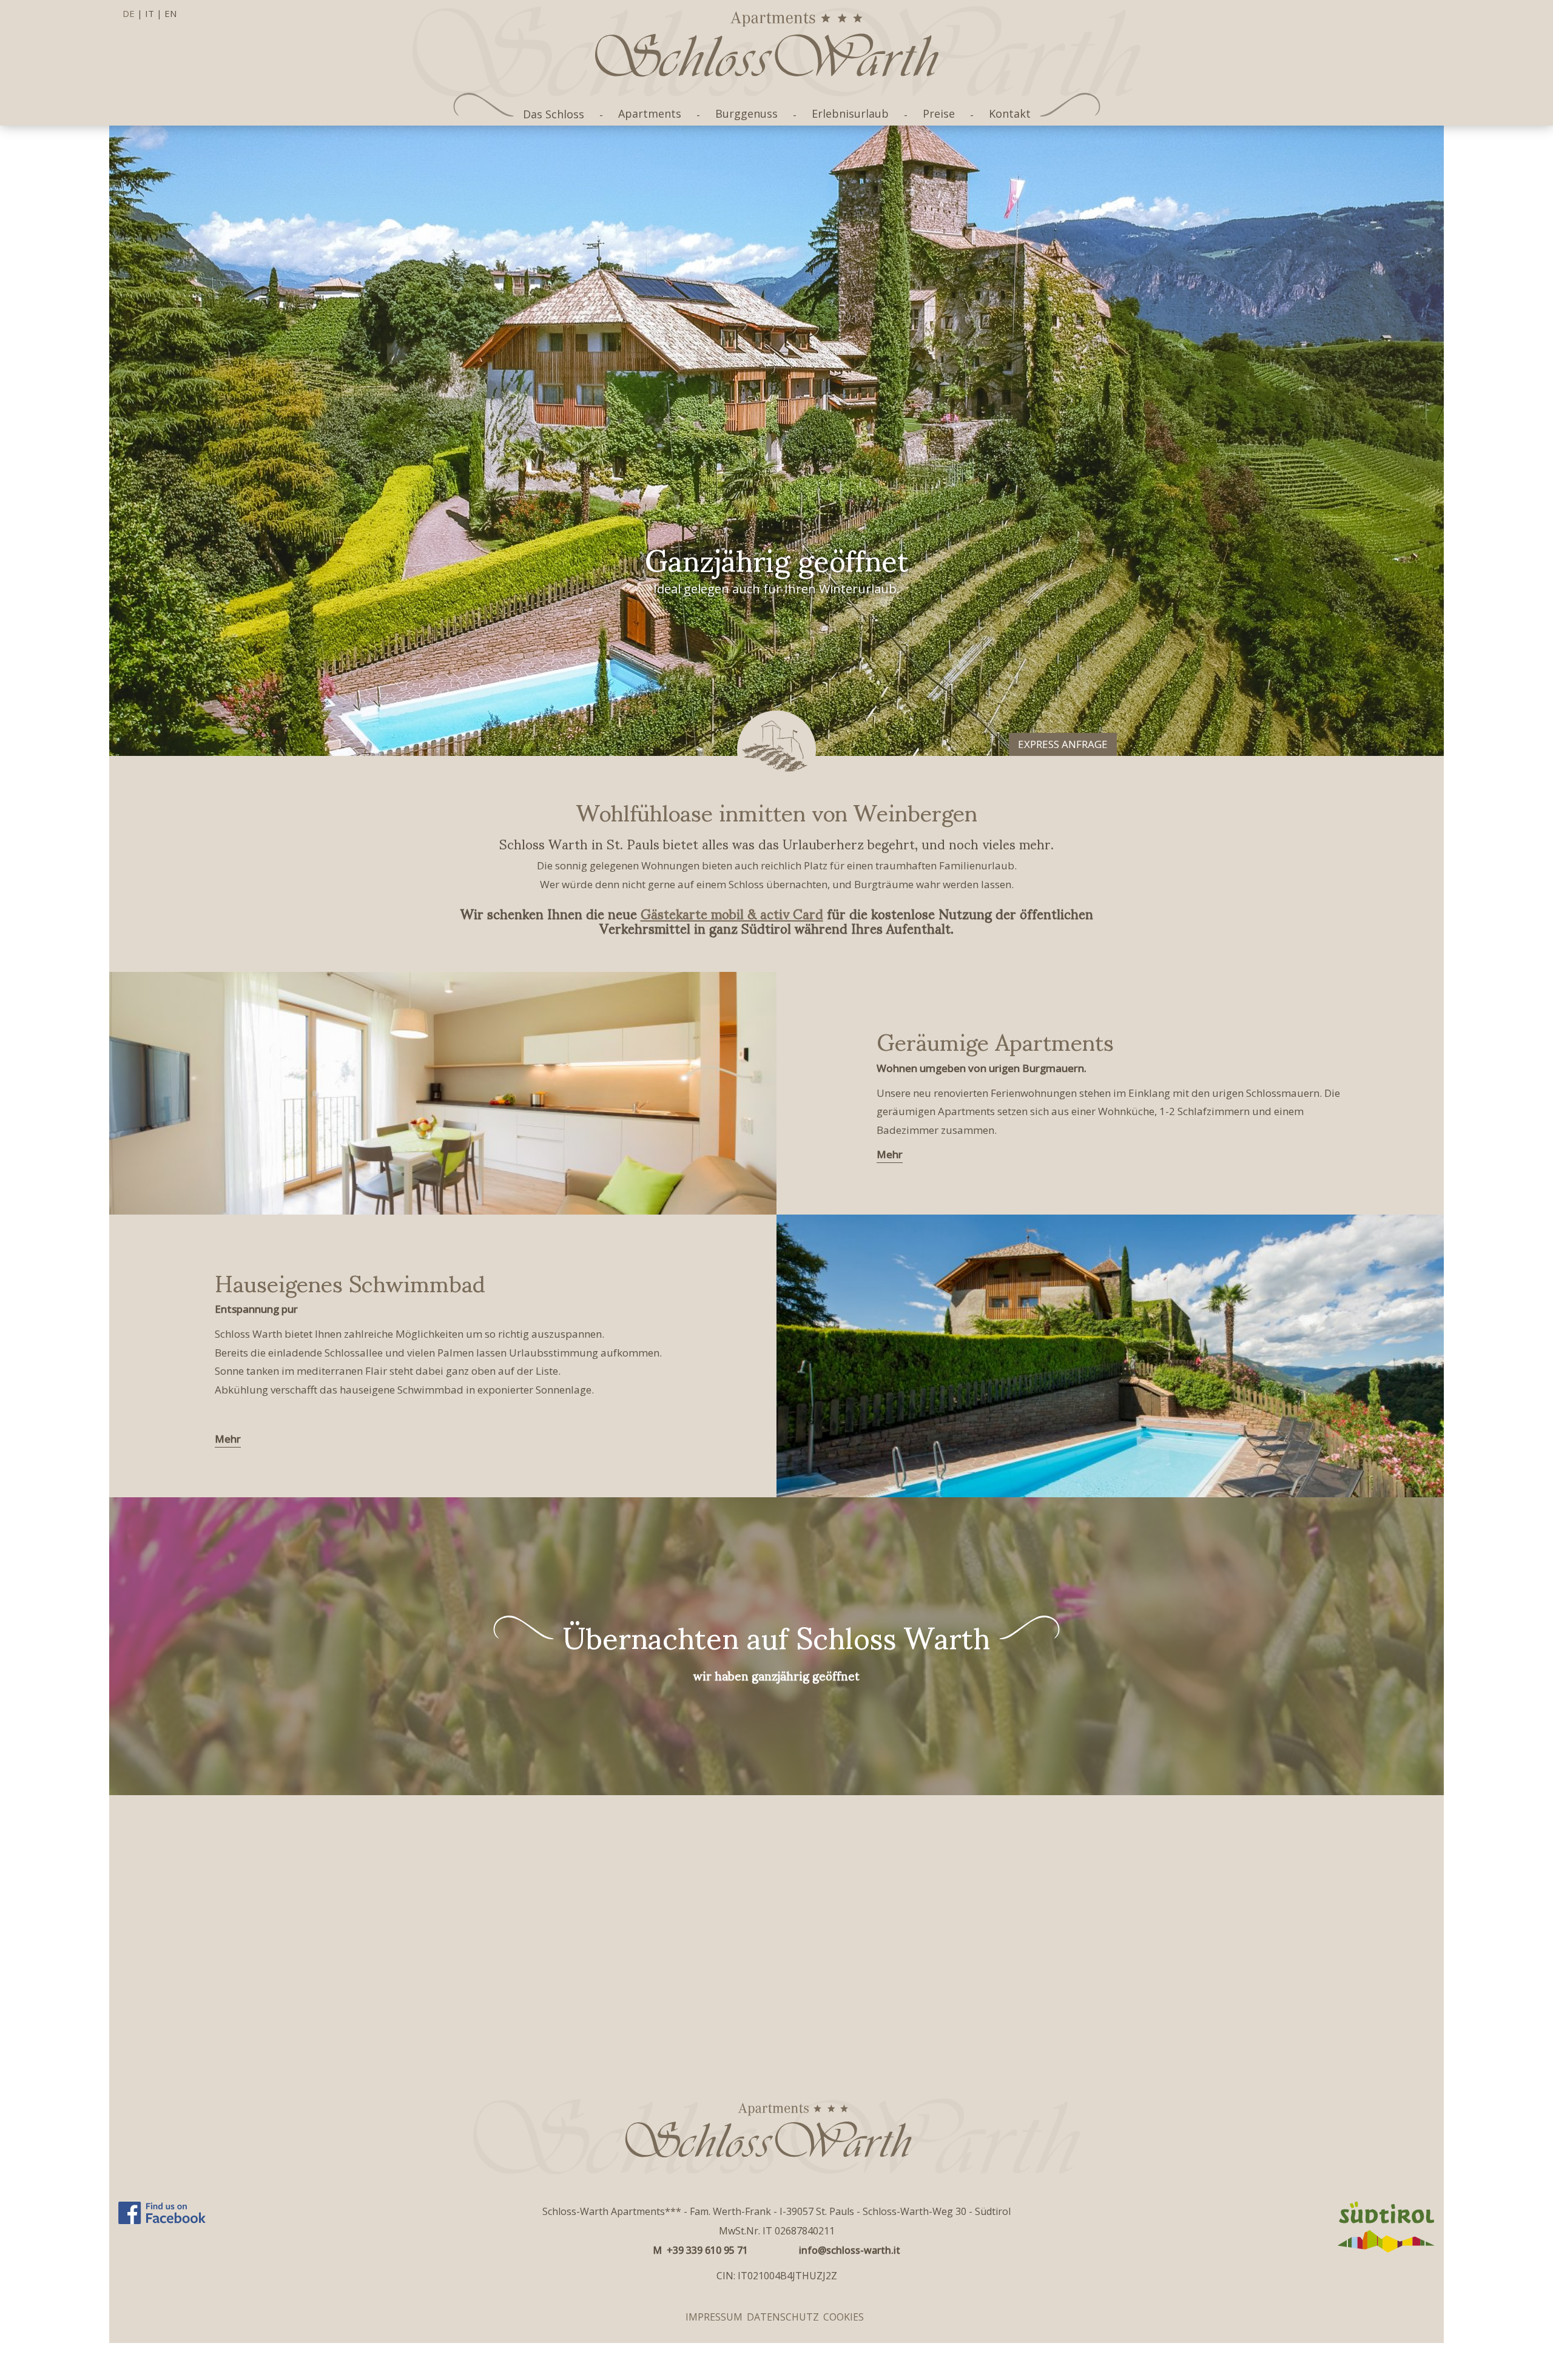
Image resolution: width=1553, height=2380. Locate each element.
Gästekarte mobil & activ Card (732, 913)
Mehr (890, 1154)
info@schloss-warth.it (850, 2250)
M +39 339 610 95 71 (700, 2250)
